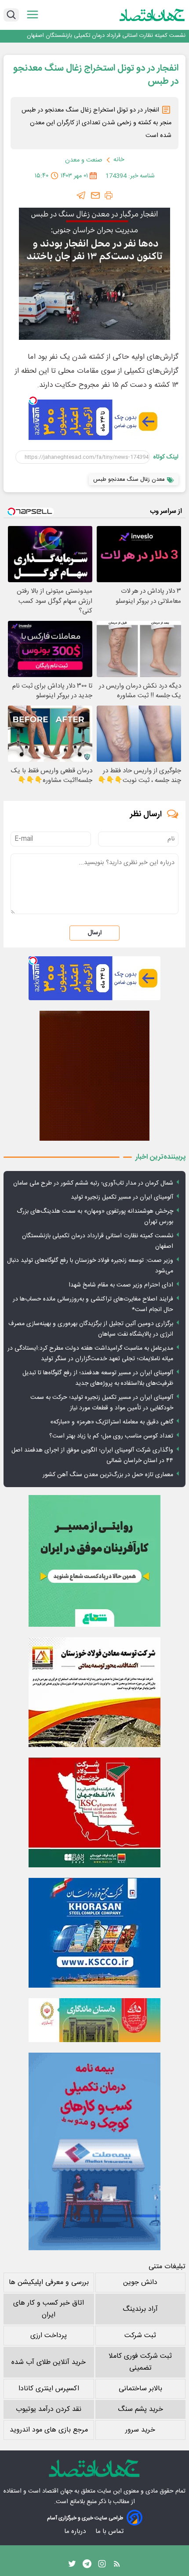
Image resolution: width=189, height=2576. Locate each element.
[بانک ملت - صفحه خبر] (94, 2020)
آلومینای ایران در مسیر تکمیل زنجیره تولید (122, 1197)
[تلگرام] (81, 195)
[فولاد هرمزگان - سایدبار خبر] (94, 1076)
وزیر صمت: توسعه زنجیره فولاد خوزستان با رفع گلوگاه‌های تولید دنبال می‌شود (90, 1266)
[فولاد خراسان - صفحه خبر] (94, 1933)
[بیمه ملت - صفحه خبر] (94, 2151)
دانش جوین (140, 2282)
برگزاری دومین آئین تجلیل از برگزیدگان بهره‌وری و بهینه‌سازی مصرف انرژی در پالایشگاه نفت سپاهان (91, 1329)
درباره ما (76, 2531)
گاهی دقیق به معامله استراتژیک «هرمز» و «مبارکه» (112, 1422)
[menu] (33, 15)
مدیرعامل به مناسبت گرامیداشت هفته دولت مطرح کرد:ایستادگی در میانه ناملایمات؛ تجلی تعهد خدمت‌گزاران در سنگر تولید (90, 1354)
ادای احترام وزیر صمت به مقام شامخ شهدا (121, 1285)
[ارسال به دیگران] (95, 195)
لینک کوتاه (166, 457)
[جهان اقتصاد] (152, 15)
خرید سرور (140, 2430)
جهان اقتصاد (57, 2491)
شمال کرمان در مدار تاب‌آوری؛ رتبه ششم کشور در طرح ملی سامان (93, 1183)
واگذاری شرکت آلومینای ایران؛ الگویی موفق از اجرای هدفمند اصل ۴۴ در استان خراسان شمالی (92, 1456)
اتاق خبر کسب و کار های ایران (49, 2309)
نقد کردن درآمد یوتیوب (49, 2409)
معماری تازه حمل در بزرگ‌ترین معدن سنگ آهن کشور (108, 1475)
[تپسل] (33, 400)
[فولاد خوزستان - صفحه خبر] (94, 1812)
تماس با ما (110, 2531)
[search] (11, 15)
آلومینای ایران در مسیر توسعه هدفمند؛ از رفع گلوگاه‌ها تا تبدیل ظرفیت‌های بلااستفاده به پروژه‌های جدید (98, 1378)
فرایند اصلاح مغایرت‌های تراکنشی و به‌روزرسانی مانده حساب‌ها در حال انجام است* (93, 1304)
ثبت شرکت (140, 2336)
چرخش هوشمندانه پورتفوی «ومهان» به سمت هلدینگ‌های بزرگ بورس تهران (95, 1217)
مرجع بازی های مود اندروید (49, 2430)
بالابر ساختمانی (140, 2389)
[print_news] (109, 195)
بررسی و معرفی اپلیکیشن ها (49, 2282)
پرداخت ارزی (49, 2336)
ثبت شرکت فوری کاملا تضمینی (140, 2362)
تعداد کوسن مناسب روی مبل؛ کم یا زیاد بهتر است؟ (111, 1436)
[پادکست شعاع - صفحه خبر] (94, 1561)
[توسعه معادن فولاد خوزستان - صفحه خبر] (94, 1692)
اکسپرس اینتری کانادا (49, 2389)
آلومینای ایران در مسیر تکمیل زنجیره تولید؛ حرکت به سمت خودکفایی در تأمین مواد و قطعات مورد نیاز (102, 1403)
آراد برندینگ (140, 2309)
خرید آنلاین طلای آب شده (49, 2362)
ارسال (94, 933)
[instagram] (102, 2566)
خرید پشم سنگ (140, 2409)
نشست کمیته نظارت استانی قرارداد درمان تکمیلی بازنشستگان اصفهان (106, 36)
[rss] (117, 2566)
